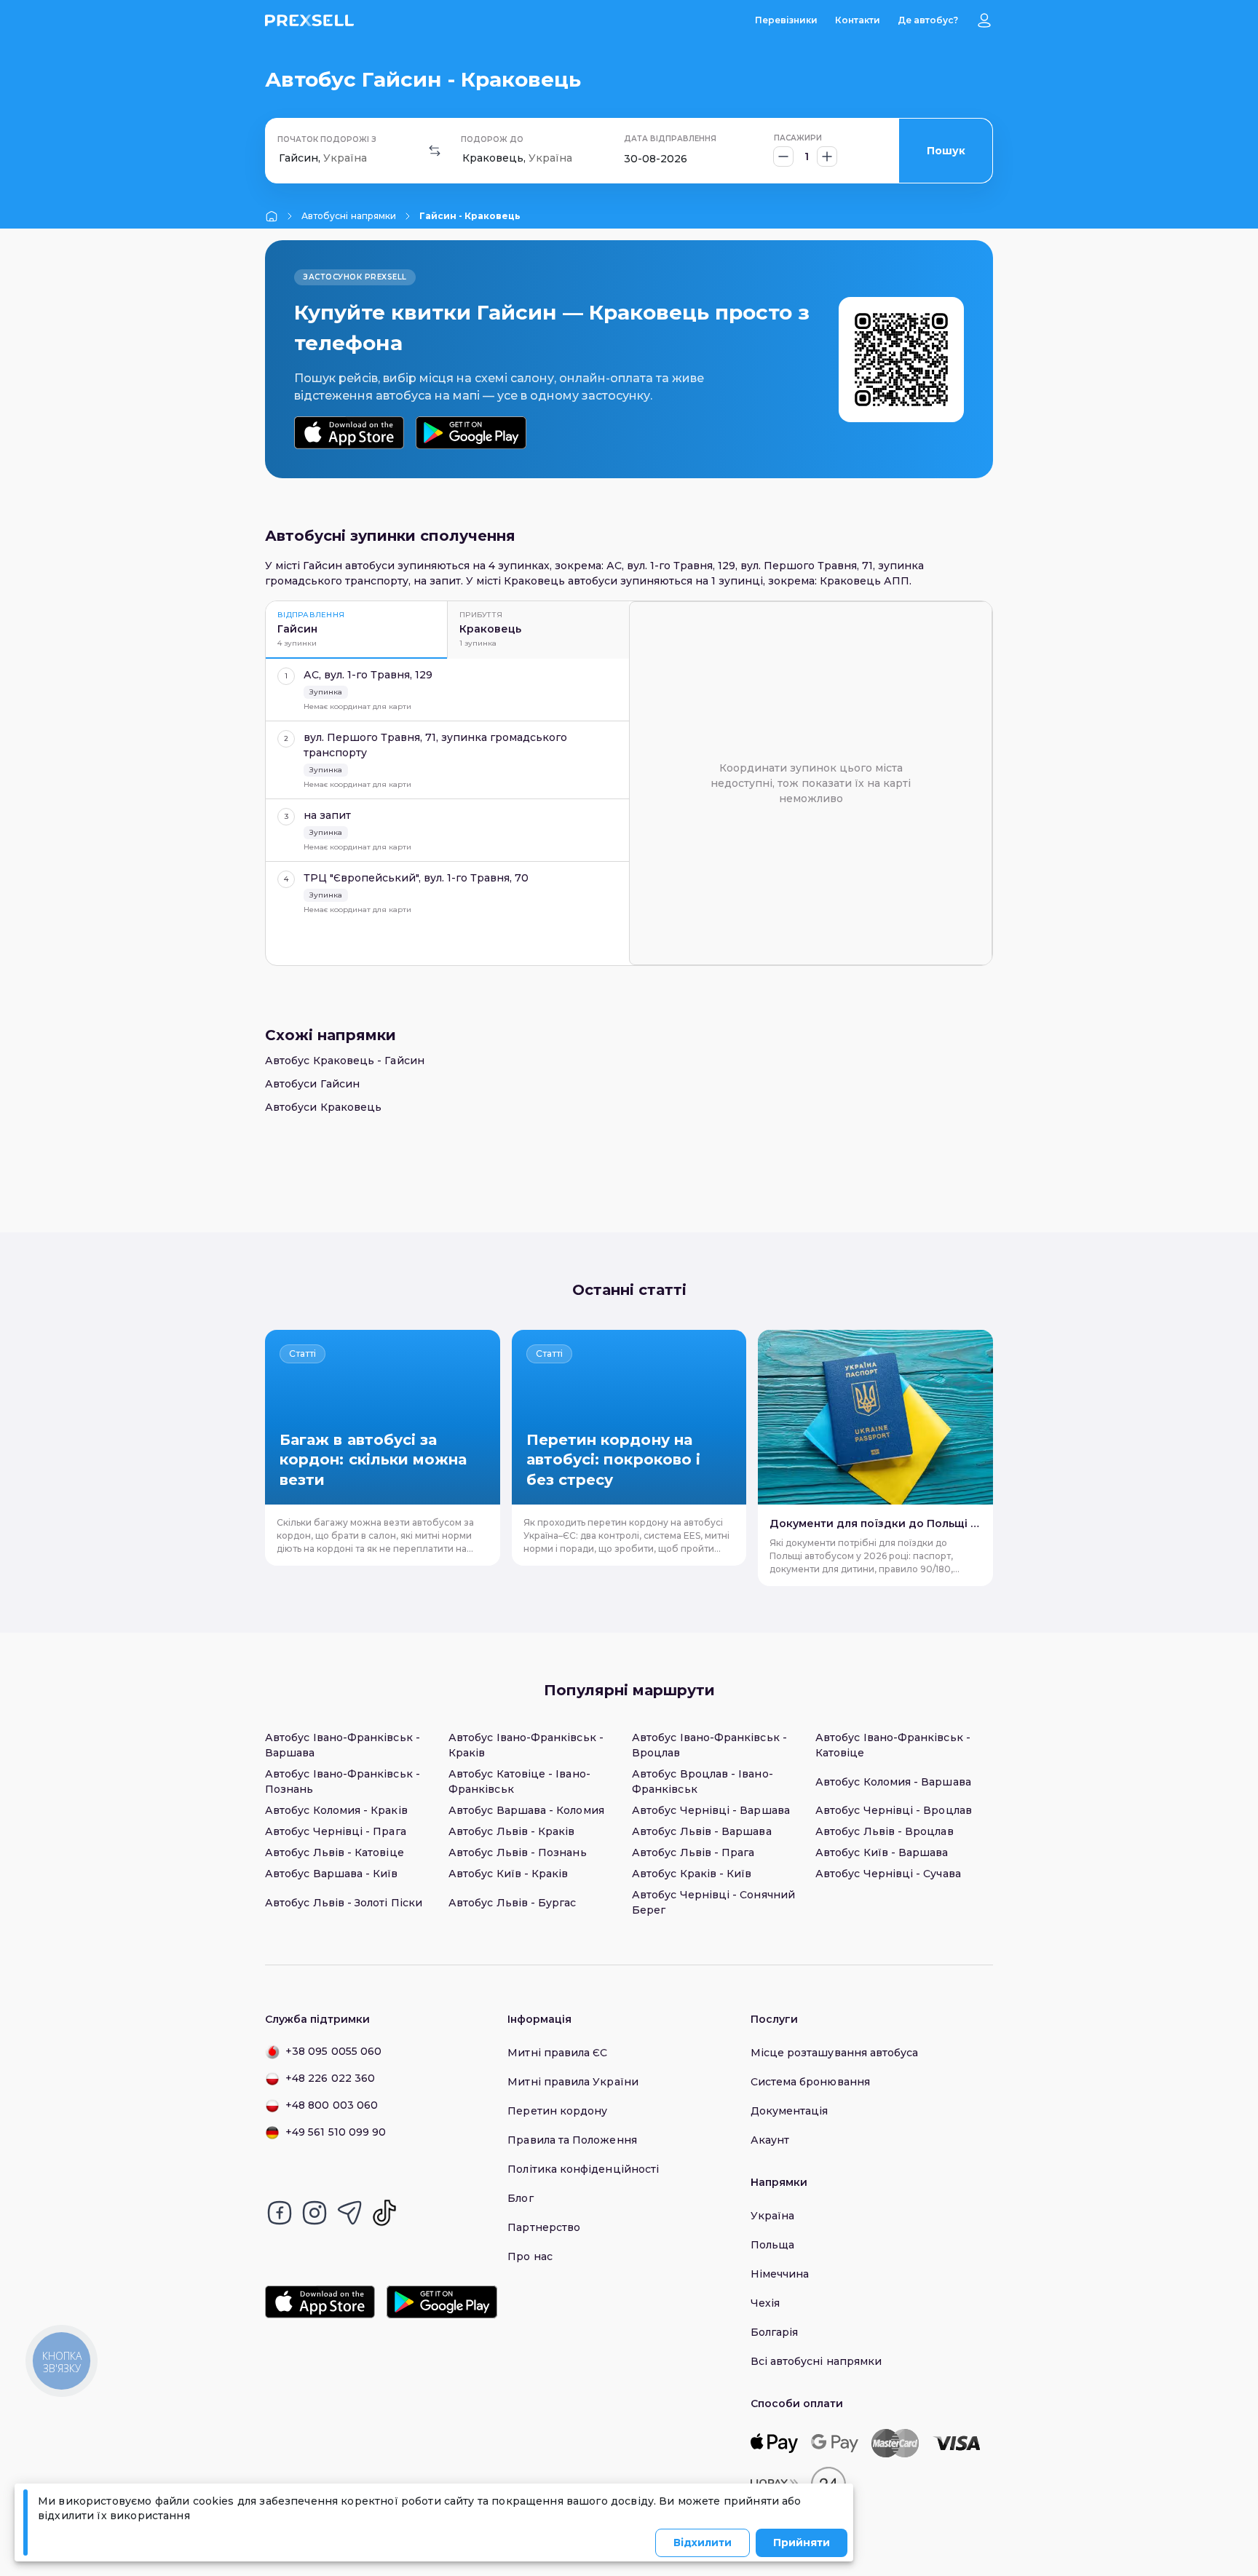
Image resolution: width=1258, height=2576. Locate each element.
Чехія (765, 2303)
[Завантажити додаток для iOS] (349, 433)
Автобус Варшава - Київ (332, 1874)
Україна (773, 2216)
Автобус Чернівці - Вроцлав (894, 1810)
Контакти (858, 20)
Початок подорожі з (327, 139)
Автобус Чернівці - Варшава (711, 1810)
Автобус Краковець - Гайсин (345, 1061)
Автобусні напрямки (349, 216)
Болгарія (775, 2332)
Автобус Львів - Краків (512, 1831)
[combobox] (280, 158)
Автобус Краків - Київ (692, 1874)
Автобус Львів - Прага (693, 1852)
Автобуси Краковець (323, 1107)
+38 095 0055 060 (333, 2051)
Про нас (530, 2256)
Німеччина (780, 2274)
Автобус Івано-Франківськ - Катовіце (893, 1745)
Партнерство (544, 2227)
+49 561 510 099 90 (336, 2132)
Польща (772, 2245)
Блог (520, 2198)
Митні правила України (573, 2082)
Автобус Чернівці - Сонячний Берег (713, 1902)
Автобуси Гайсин (312, 1084)
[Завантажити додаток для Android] (471, 433)
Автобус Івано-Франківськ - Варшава (343, 1745)
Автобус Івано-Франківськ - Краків (526, 1745)
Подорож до (492, 139)
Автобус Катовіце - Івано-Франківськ (519, 1782)
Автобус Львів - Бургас (513, 1903)
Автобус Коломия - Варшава (893, 1782)
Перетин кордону (557, 2111)
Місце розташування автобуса (835, 2053)
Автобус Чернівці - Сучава (888, 1874)
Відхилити (703, 2543)
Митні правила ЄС (557, 2053)
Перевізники (786, 20)
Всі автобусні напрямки (816, 2361)
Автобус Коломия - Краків (336, 1810)
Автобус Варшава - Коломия (526, 1810)
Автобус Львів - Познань (518, 1852)
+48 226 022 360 (330, 2078)
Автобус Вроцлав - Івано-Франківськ (703, 1782)
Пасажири (798, 138)
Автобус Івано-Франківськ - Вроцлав (709, 1745)
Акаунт (770, 2140)
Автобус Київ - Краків (508, 1874)
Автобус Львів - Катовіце (335, 1852)
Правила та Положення (572, 2140)
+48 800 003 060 (332, 2105)
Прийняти (802, 2543)
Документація (790, 2111)
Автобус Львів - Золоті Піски (344, 1903)
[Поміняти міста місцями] (435, 151)
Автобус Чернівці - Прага (336, 1831)
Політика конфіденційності (583, 2169)
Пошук (946, 151)
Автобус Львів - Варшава (702, 1831)
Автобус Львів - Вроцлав (885, 1831)
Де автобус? (928, 20)
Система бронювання (810, 2082)
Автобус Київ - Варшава (882, 1852)
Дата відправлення (670, 139)
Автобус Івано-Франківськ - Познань (343, 1782)
